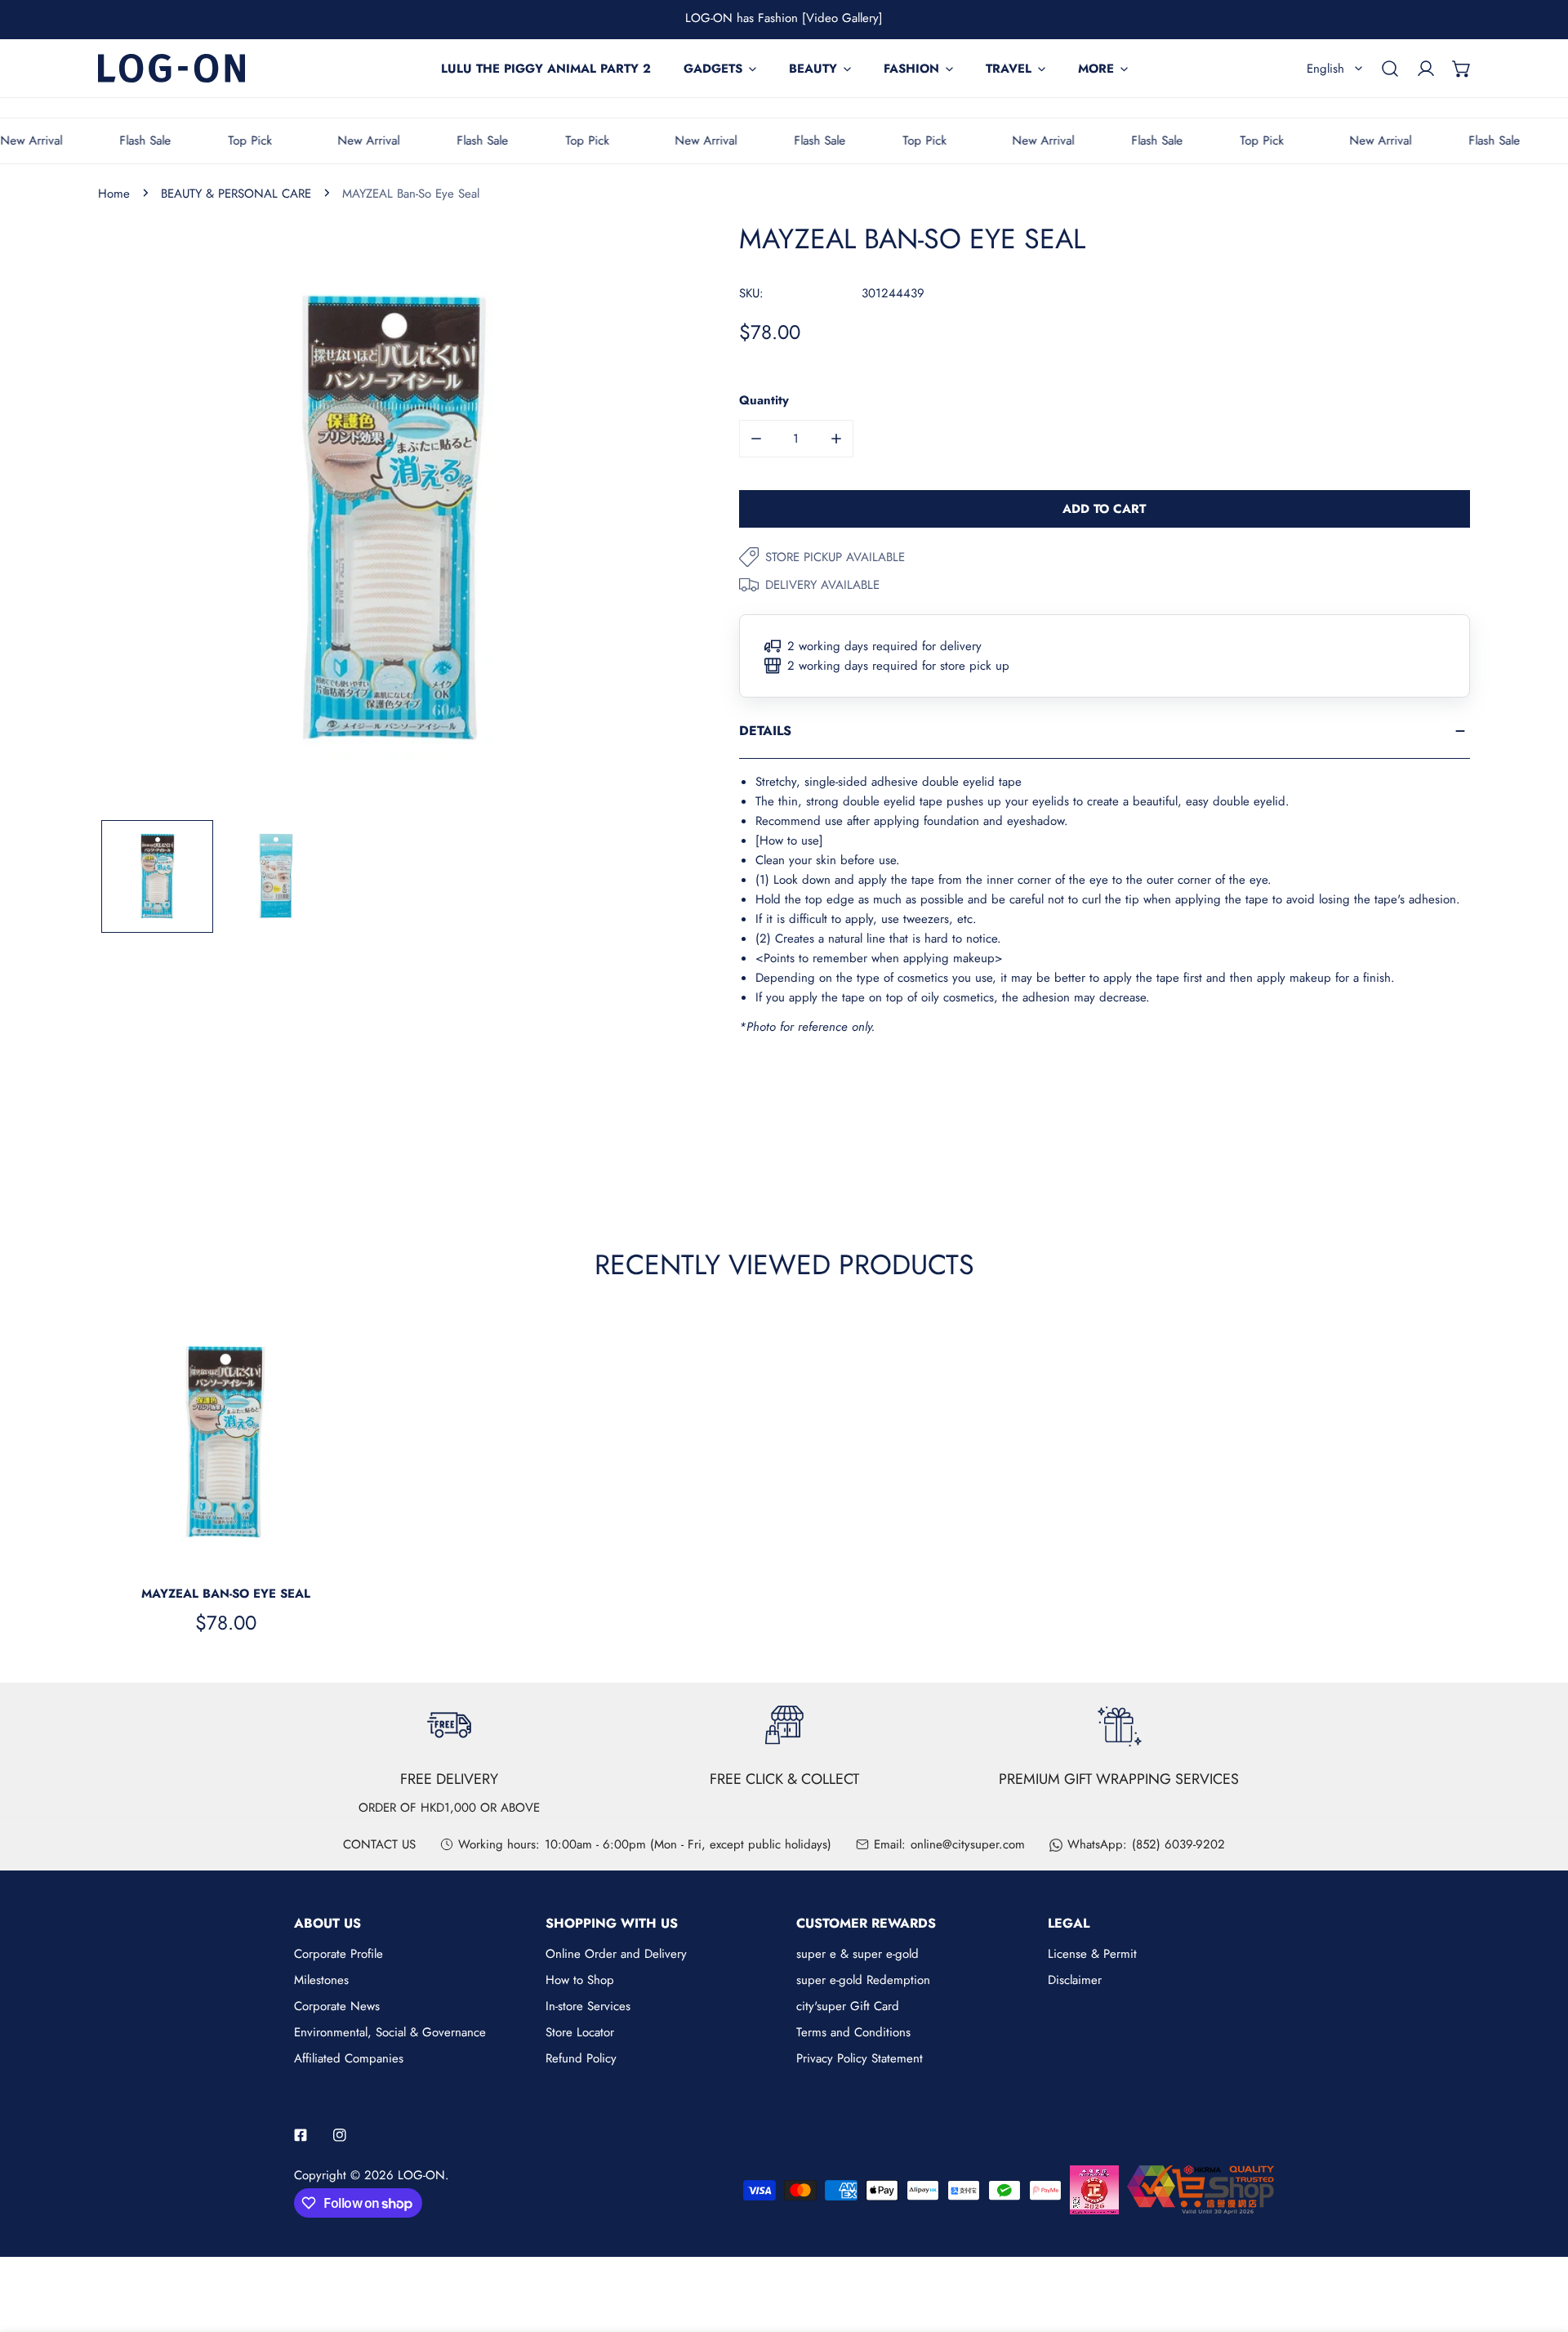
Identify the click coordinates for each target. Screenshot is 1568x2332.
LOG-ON (421, 2175)
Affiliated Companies (349, 2058)
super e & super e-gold (857, 1954)
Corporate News (337, 2006)
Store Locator (580, 2032)
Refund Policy (581, 2058)
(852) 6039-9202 (1178, 1844)
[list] (394, 519)
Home (114, 194)
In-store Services (588, 2006)
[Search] (1390, 69)
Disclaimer (1075, 1980)
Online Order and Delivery (616, 1954)
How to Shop (580, 1980)
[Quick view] (322, 1551)
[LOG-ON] (171, 68)
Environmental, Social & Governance (390, 2032)
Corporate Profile (339, 1954)
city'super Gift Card (848, 2006)
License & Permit (1092, 1954)
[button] (1462, 69)
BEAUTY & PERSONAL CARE (236, 194)
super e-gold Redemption (863, 1980)
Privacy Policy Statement (860, 2058)
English (1325, 69)
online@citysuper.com (968, 1844)
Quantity (764, 400)
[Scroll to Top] (1539, 2245)
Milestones (321, 1980)
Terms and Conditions (853, 2032)
